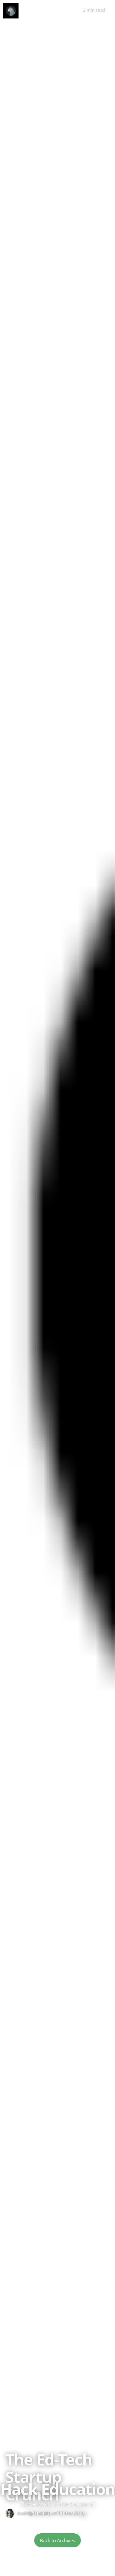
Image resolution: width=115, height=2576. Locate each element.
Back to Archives (57, 2540)
